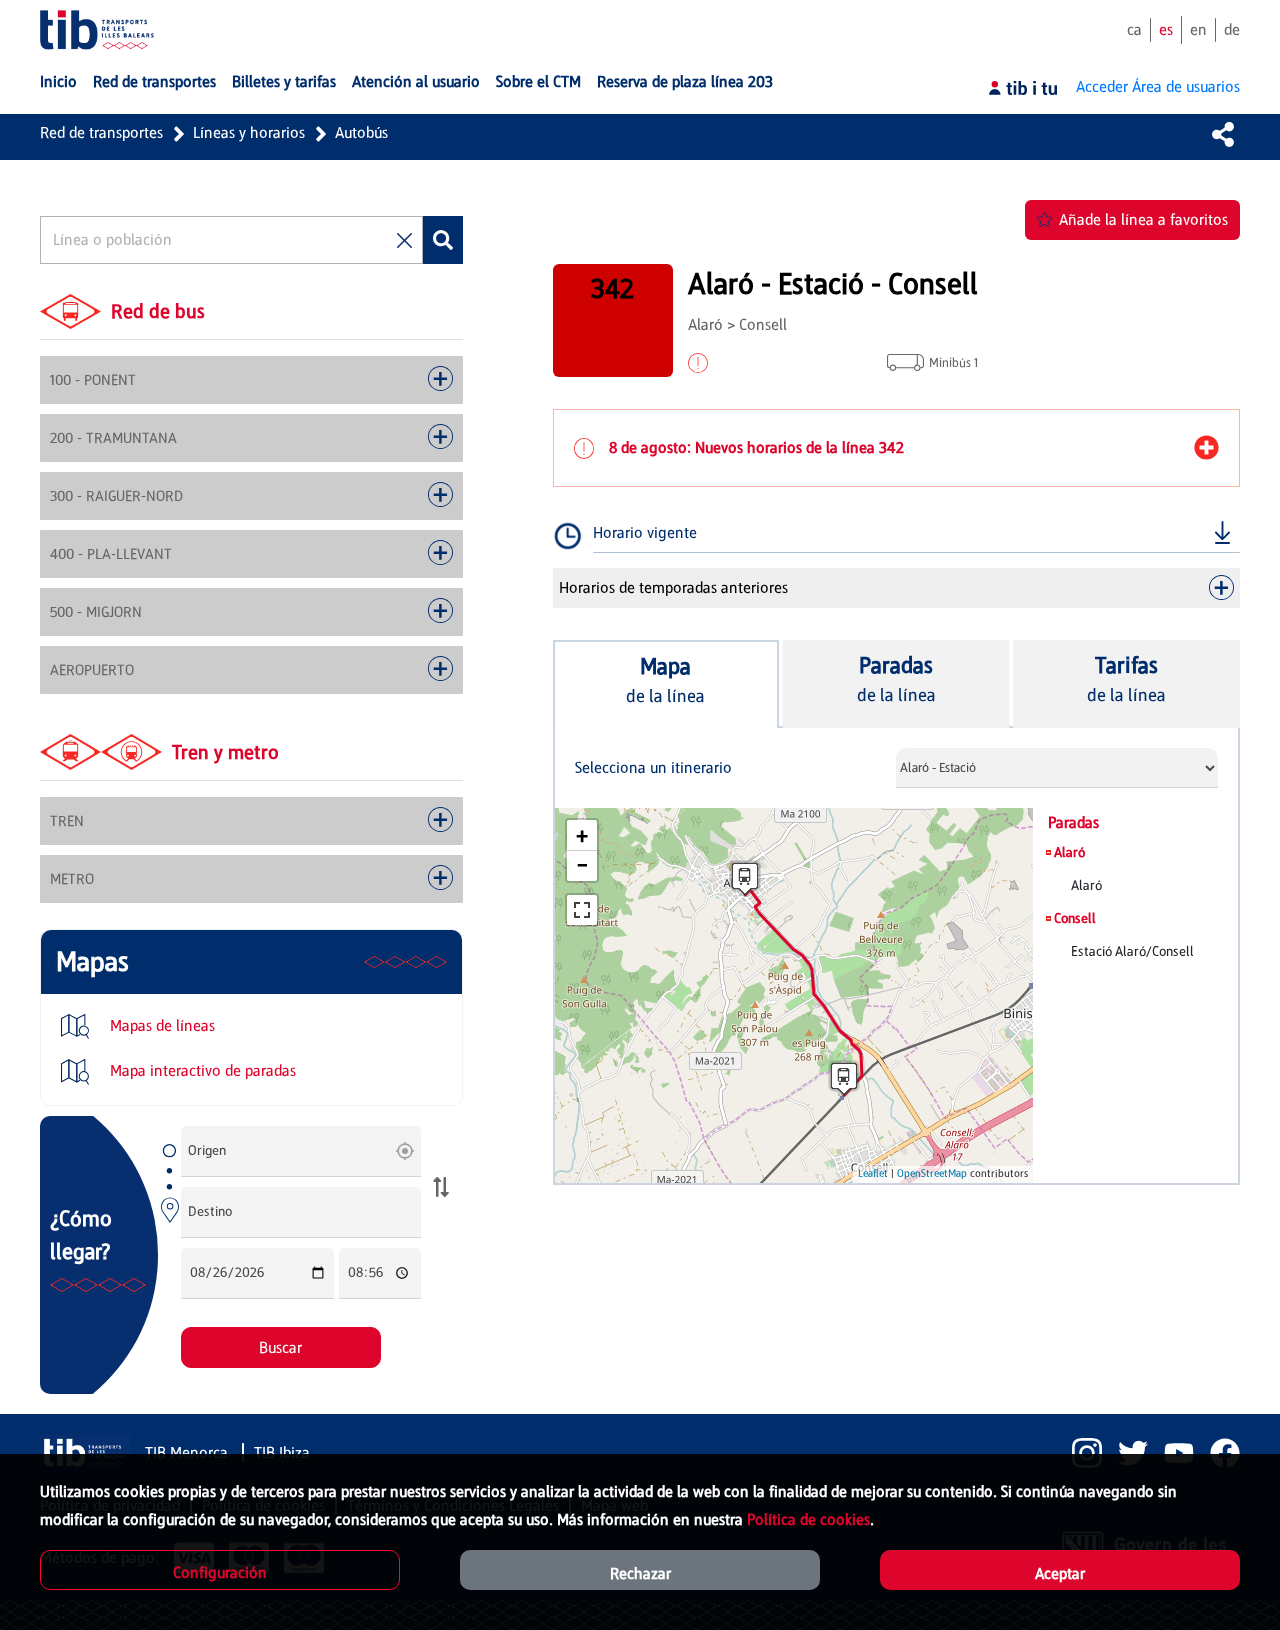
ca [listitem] (1134, 29)
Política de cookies (808, 1519)
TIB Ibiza (282, 1452)
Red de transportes (101, 132)
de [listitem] (1232, 29)
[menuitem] (58, 82)
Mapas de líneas (160, 1025)
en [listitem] (1198, 29)
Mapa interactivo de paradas (201, 1070)
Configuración (220, 1572)
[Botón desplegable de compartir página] (1223, 134)
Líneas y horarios (249, 132)
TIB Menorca (188, 1452)
